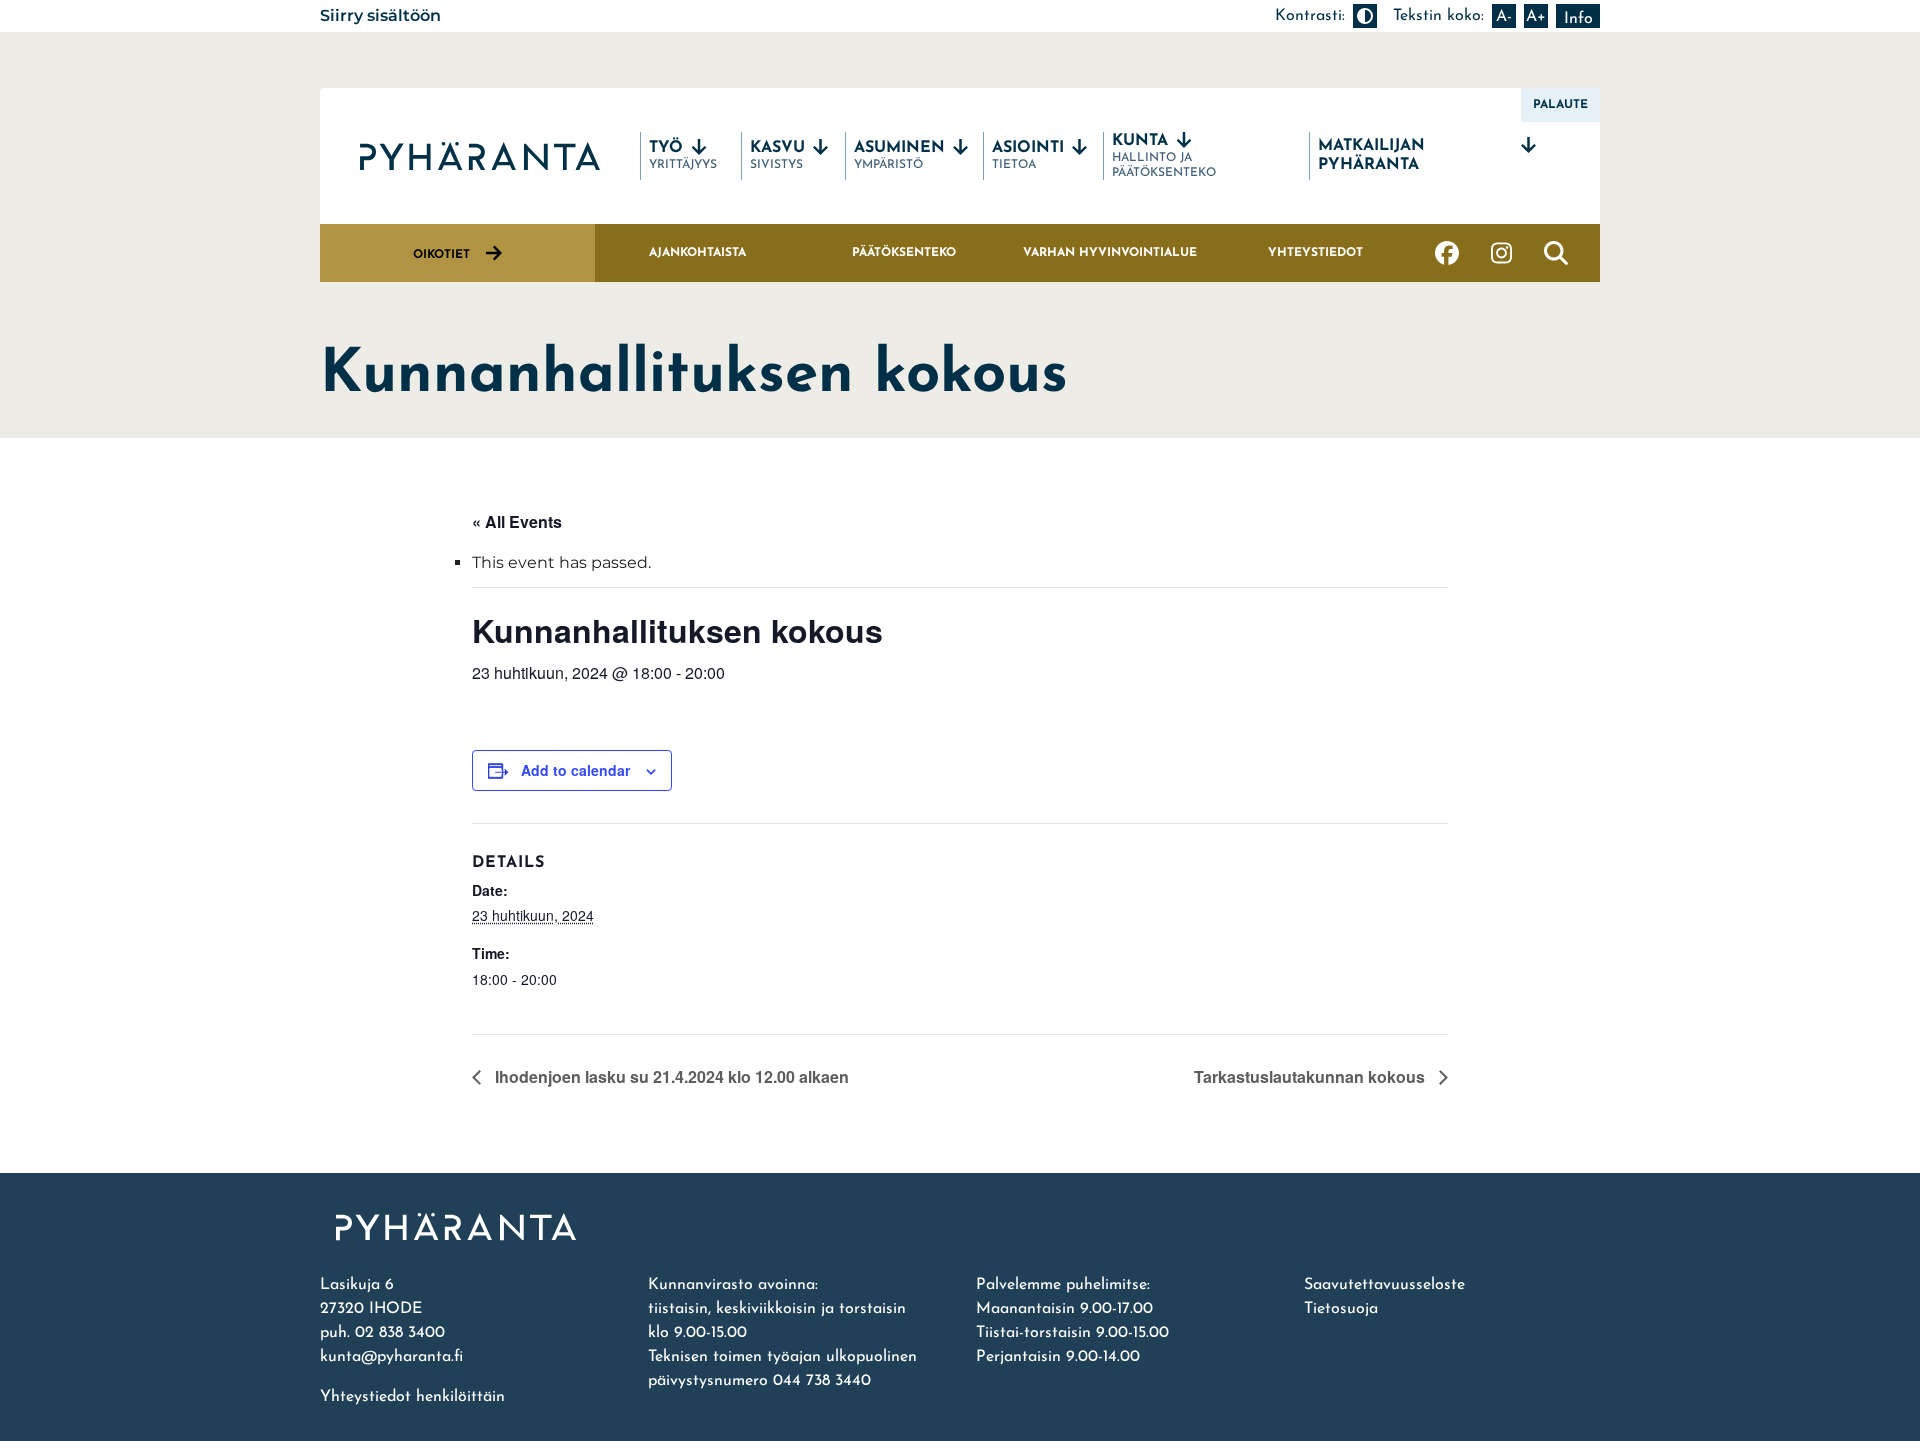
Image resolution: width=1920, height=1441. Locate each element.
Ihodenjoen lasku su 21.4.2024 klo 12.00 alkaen (670, 1076)
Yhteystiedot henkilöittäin (412, 1397)
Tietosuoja (1341, 1309)
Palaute (1560, 105)
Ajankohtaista (697, 253)
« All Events (517, 521)
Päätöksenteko (904, 253)
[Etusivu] (960, 1227)
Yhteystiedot (1315, 253)
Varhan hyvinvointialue (1110, 253)
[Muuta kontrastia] (1365, 16)
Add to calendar (575, 770)
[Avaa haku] (1556, 253)
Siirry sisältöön (380, 15)
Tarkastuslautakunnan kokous (1311, 1076)
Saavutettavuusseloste (1384, 1285)
